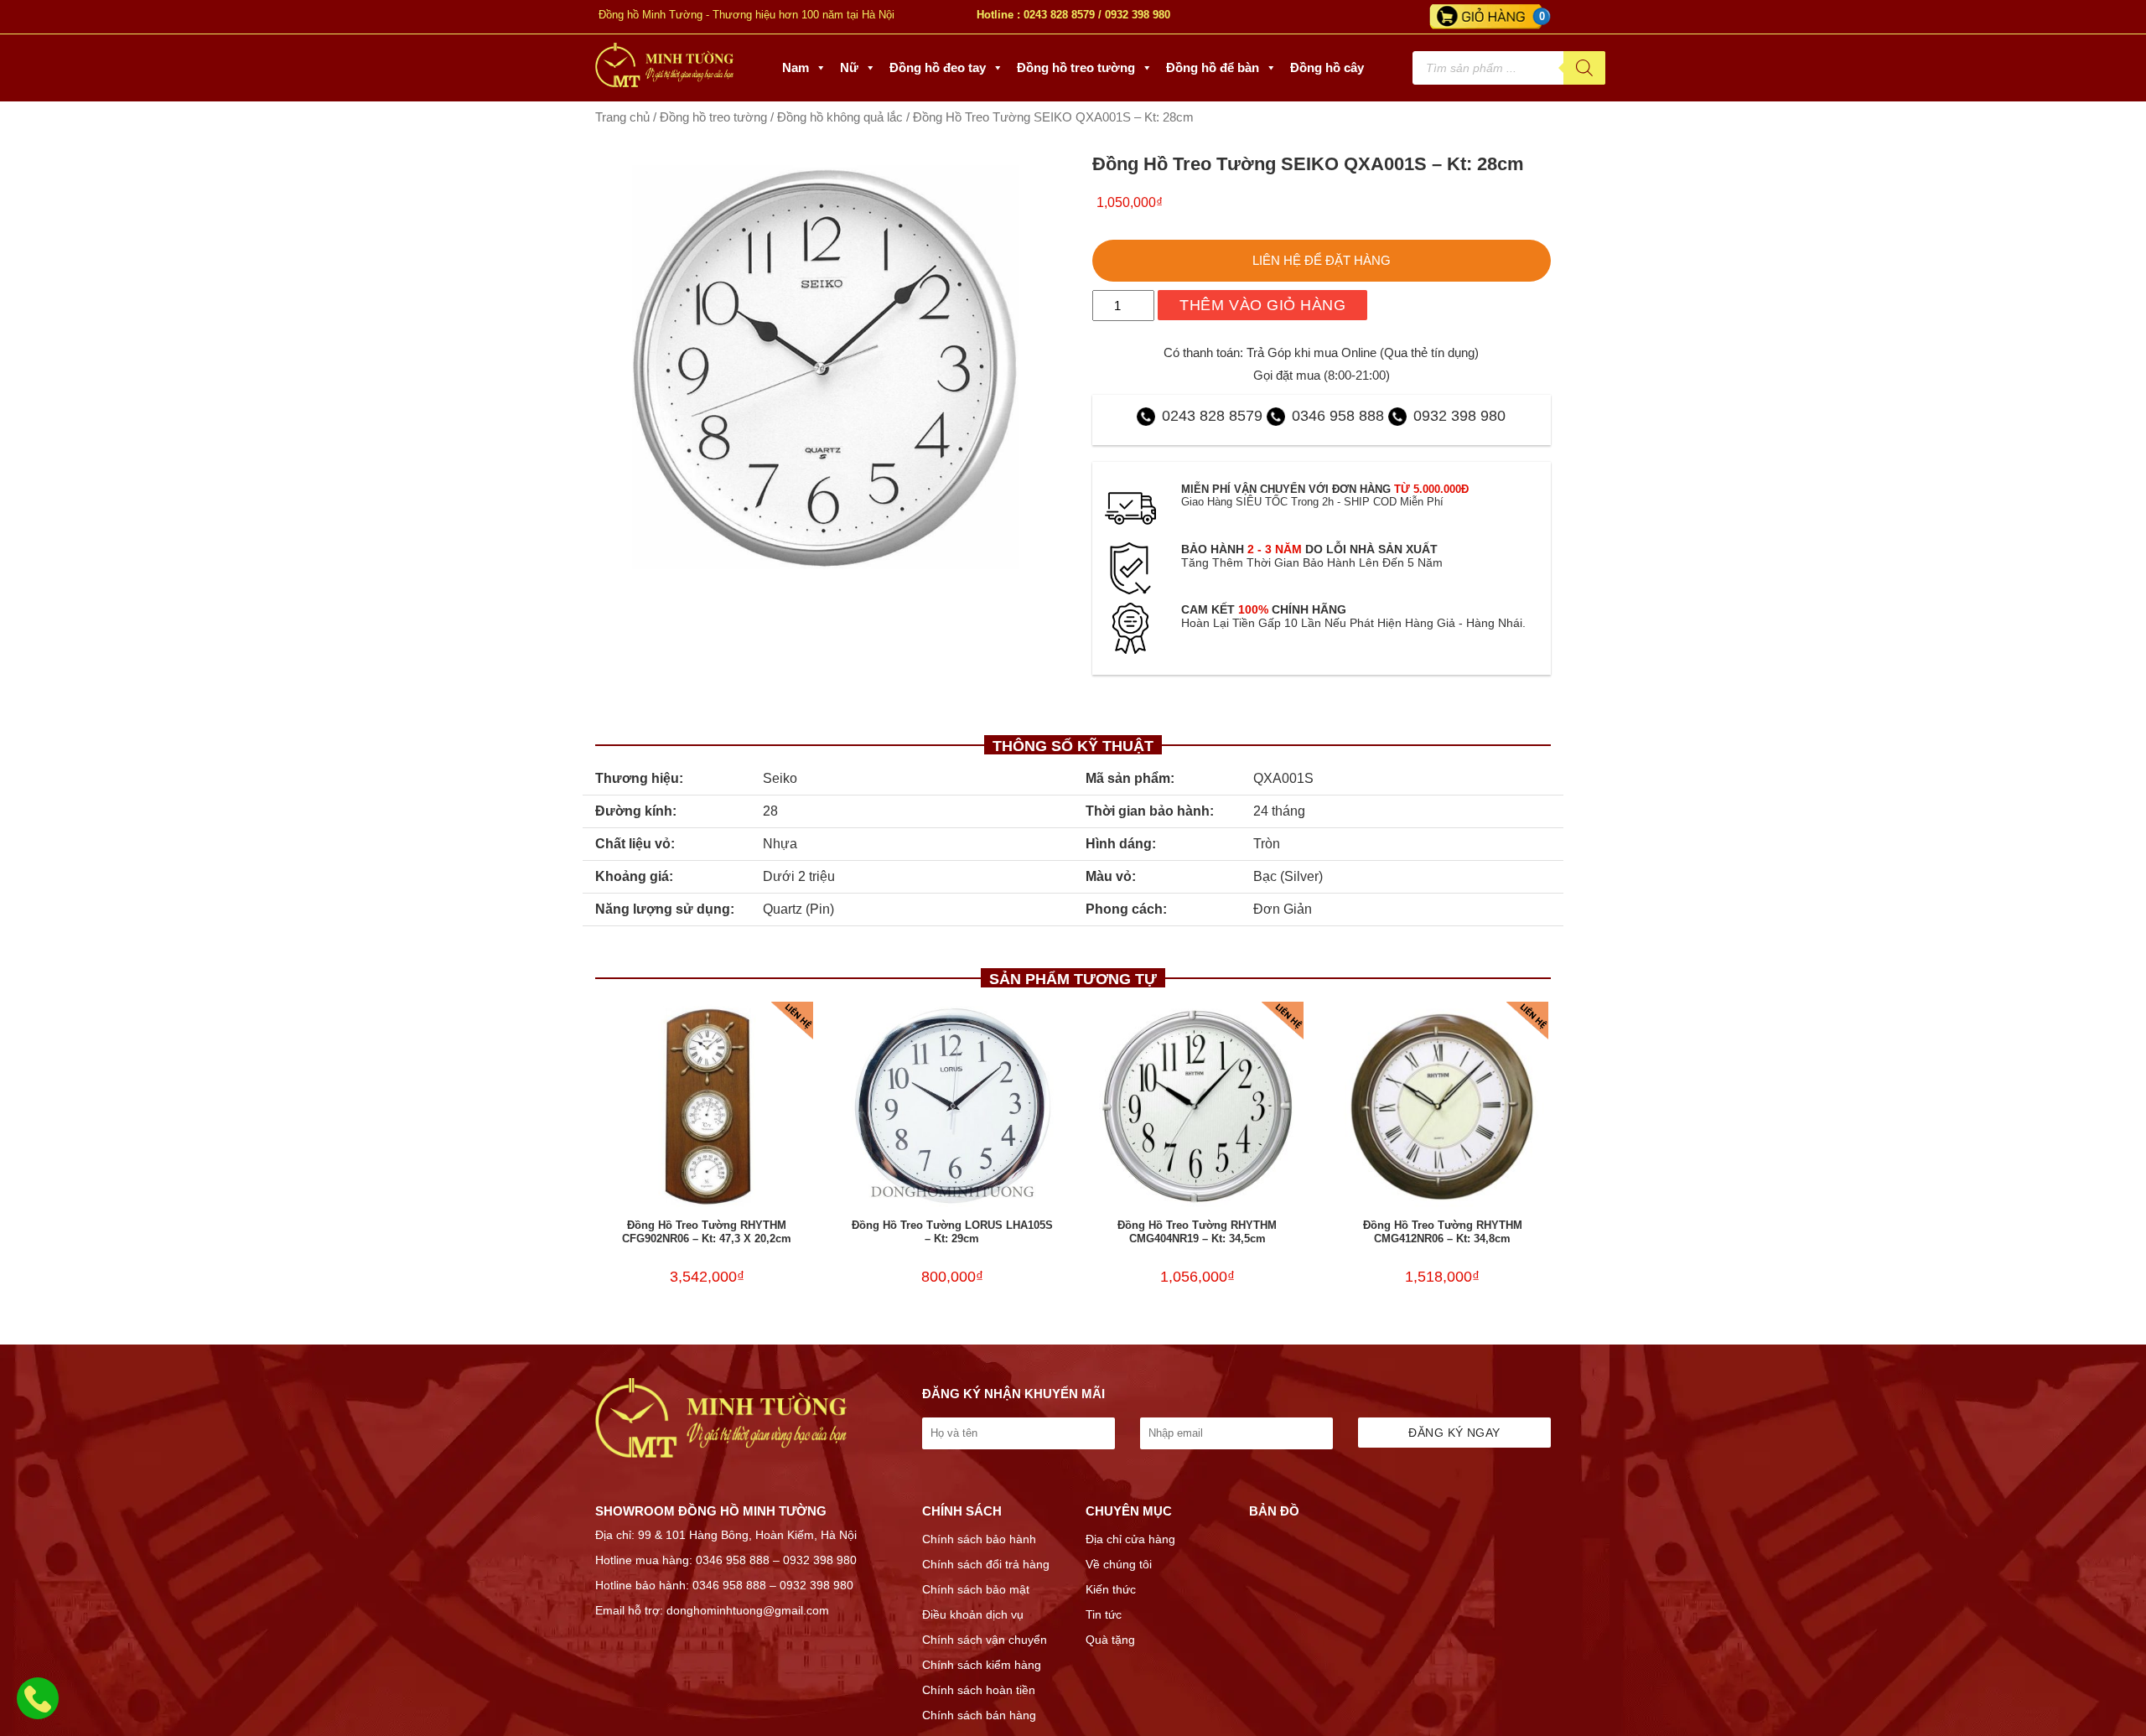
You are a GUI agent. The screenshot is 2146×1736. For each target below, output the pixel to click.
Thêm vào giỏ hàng (1262, 305)
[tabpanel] (825, 367)
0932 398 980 (1138, 15)
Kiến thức (1111, 1589)
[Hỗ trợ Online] (38, 1708)
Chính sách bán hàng (979, 1715)
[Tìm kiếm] (1584, 68)
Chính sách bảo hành (979, 1539)
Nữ (849, 67)
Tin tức (1104, 1614)
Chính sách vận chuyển (985, 1640)
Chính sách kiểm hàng (982, 1665)
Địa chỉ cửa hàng (1130, 1539)
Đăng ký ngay (1454, 1433)
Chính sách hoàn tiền (979, 1690)
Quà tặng (1110, 1640)
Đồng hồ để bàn (1213, 67)
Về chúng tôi (1119, 1564)
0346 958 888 (1338, 416)
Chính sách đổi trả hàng (986, 1564)
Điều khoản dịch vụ (973, 1614)
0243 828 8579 (1059, 15)
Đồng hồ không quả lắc (840, 117)
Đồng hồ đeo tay (938, 67)
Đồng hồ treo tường (1076, 67)
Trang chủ (622, 117)
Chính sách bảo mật (976, 1589)
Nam (796, 67)
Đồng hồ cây (1327, 67)
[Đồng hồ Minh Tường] (664, 83)
